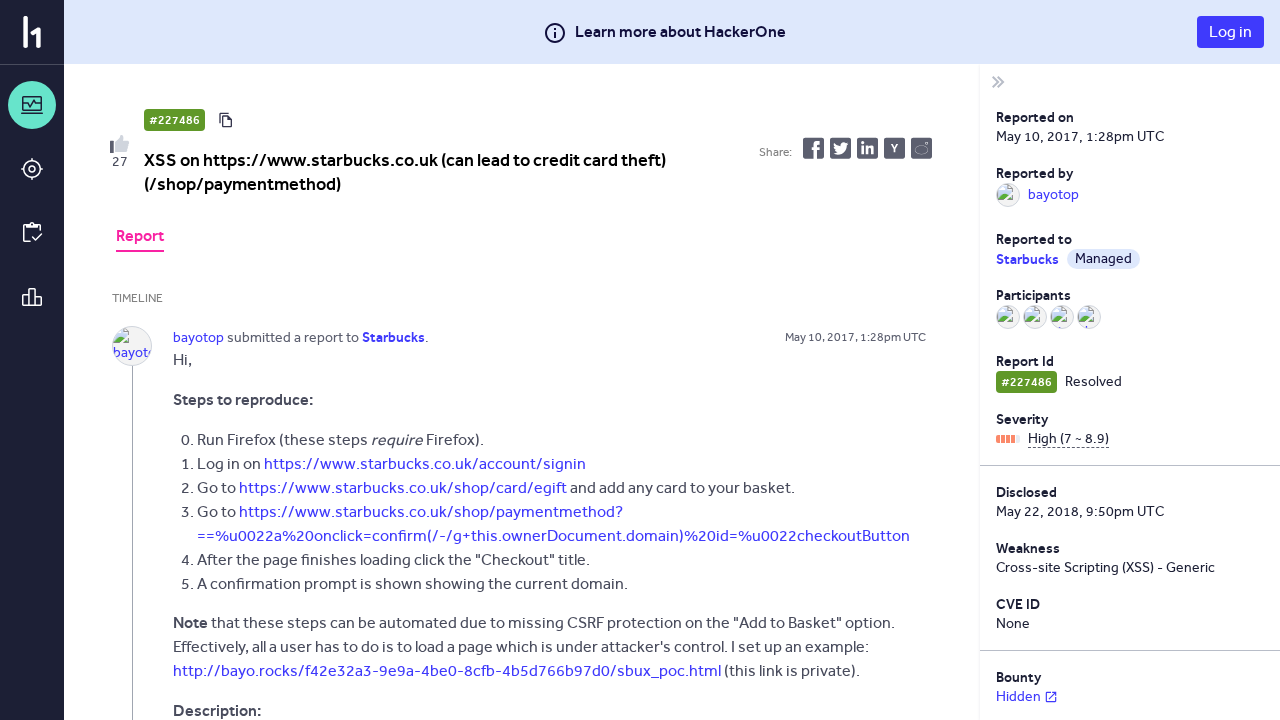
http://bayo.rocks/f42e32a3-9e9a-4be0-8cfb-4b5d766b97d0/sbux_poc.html (447, 670)
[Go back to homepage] (32, 32)
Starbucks (1027, 259)
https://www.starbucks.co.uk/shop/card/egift (403, 487)
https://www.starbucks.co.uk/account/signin (425, 463)
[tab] (140, 238)
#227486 (174, 120)
